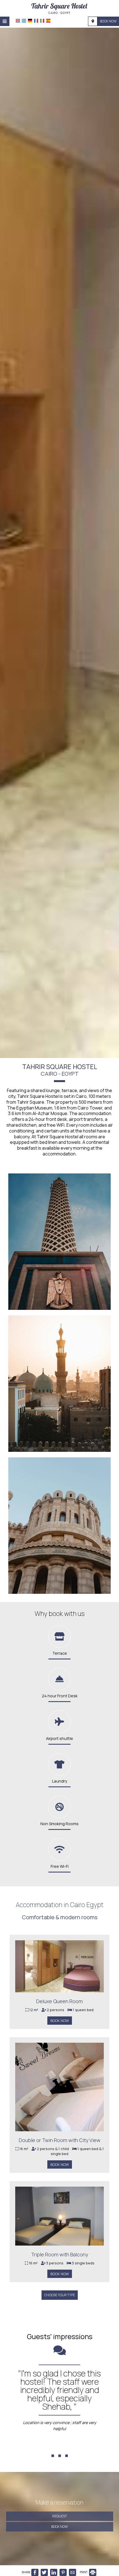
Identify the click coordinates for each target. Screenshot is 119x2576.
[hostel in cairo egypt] (59, 8)
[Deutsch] (30, 21)
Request (60, 2516)
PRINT (84, 2572)
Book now (108, 21)
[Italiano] (42, 21)
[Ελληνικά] (24, 21)
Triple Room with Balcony (59, 2254)
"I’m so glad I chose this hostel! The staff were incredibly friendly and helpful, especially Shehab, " (59, 2390)
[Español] (48, 21)
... (60, 2446)
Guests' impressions (60, 2336)
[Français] (36, 21)
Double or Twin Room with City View (60, 2140)
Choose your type (60, 2295)
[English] (18, 21)
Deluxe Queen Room (59, 2001)
